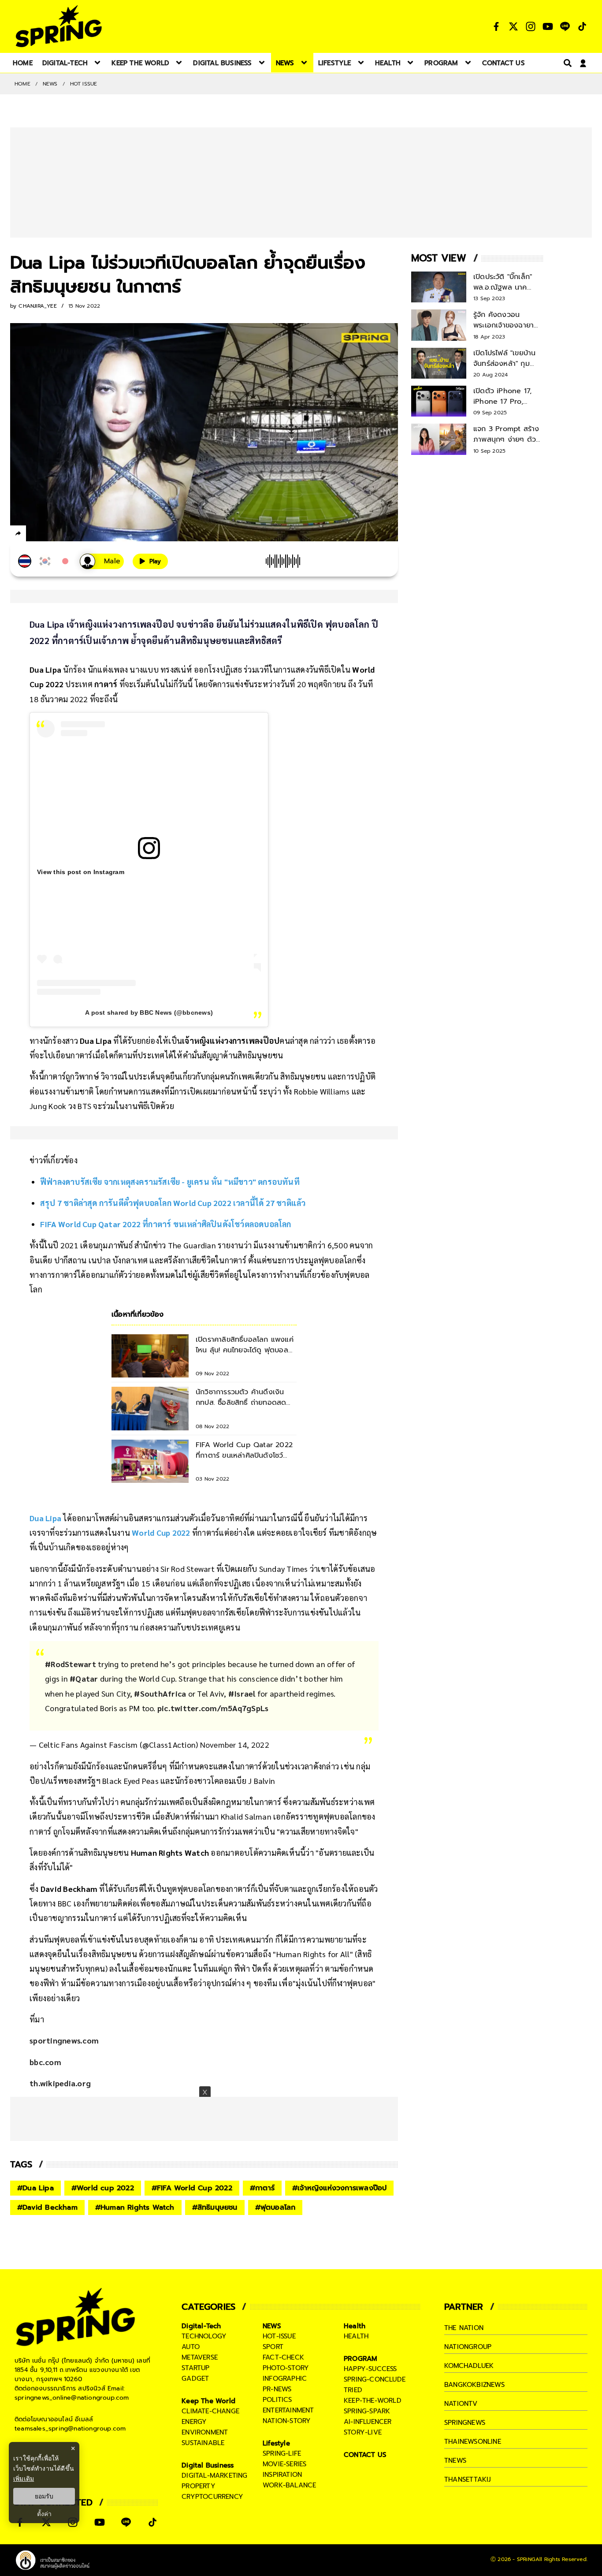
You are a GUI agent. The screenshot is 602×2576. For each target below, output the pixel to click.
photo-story (286, 2368)
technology (204, 2336)
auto (191, 2347)
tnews (455, 2461)
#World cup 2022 (103, 2188)
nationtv (461, 2404)
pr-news (277, 2389)
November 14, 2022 (235, 1744)
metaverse (200, 2357)
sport (273, 2347)
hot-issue (279, 2336)
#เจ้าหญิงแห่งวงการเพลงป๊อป (339, 2188)
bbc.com (45, 2062)
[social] (496, 26)
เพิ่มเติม (24, 2478)
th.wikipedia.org (60, 2083)
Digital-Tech (201, 2326)
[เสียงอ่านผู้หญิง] (102, 561)
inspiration (282, 2475)
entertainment (288, 2410)
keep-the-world (373, 2401)
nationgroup (468, 2347)
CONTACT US (365, 2455)
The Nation (464, 2328)
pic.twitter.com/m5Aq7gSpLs (213, 1708)
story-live (363, 2432)
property (199, 2486)
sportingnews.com (64, 2040)
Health (355, 2326)
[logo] (59, 26)
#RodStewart (71, 1664)
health (356, 2336)
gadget (195, 2379)
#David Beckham (47, 2207)
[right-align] (566, 63)
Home (22, 84)
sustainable (203, 2443)
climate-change (210, 2411)
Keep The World (208, 2401)
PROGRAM (360, 2359)
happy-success (370, 2369)
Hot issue (84, 84)
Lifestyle (276, 2443)
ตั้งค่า (44, 2514)
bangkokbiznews (474, 2385)
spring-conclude (375, 2379)
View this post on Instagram (81, 872)
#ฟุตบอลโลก (275, 2207)
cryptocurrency (212, 2497)
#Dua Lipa (35, 2188)
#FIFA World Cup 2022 (192, 2188)
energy (194, 2422)
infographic (285, 2379)
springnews (465, 2423)
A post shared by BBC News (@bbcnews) (149, 1013)
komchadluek (469, 2366)
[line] (65, 535)
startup (195, 2368)
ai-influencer (368, 2422)
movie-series (284, 2464)
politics (277, 2400)
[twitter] (50, 533)
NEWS (50, 84)
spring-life (282, 2453)
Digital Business (208, 2465)
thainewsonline (473, 2442)
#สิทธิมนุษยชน (215, 2207)
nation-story (287, 2421)
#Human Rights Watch (135, 2207)
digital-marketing (214, 2475)
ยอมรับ (44, 2496)
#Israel (242, 1693)
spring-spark (367, 2411)
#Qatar (84, 1678)
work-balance (289, 2485)
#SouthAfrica (160, 1693)
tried (353, 2390)
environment (205, 2432)
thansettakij (468, 2479)
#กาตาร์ (262, 2188)
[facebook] (35, 535)
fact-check (283, 2357)
